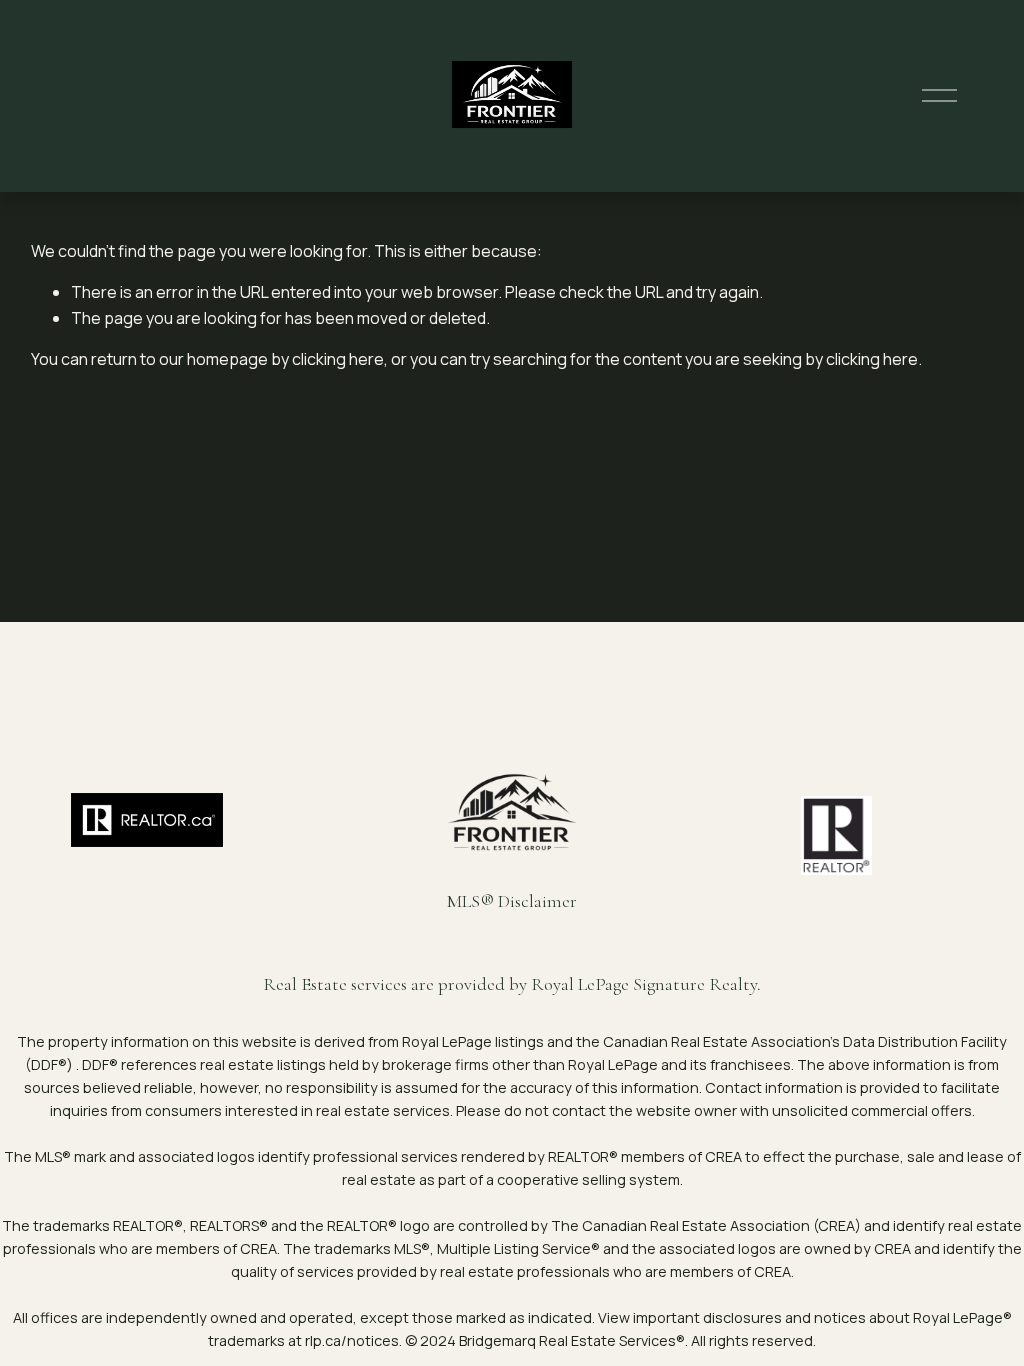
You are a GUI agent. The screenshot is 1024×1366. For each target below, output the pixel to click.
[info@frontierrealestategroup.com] (333, 867)
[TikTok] (301, 867)
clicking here (338, 359)
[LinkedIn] (237, 867)
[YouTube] (269, 867)
